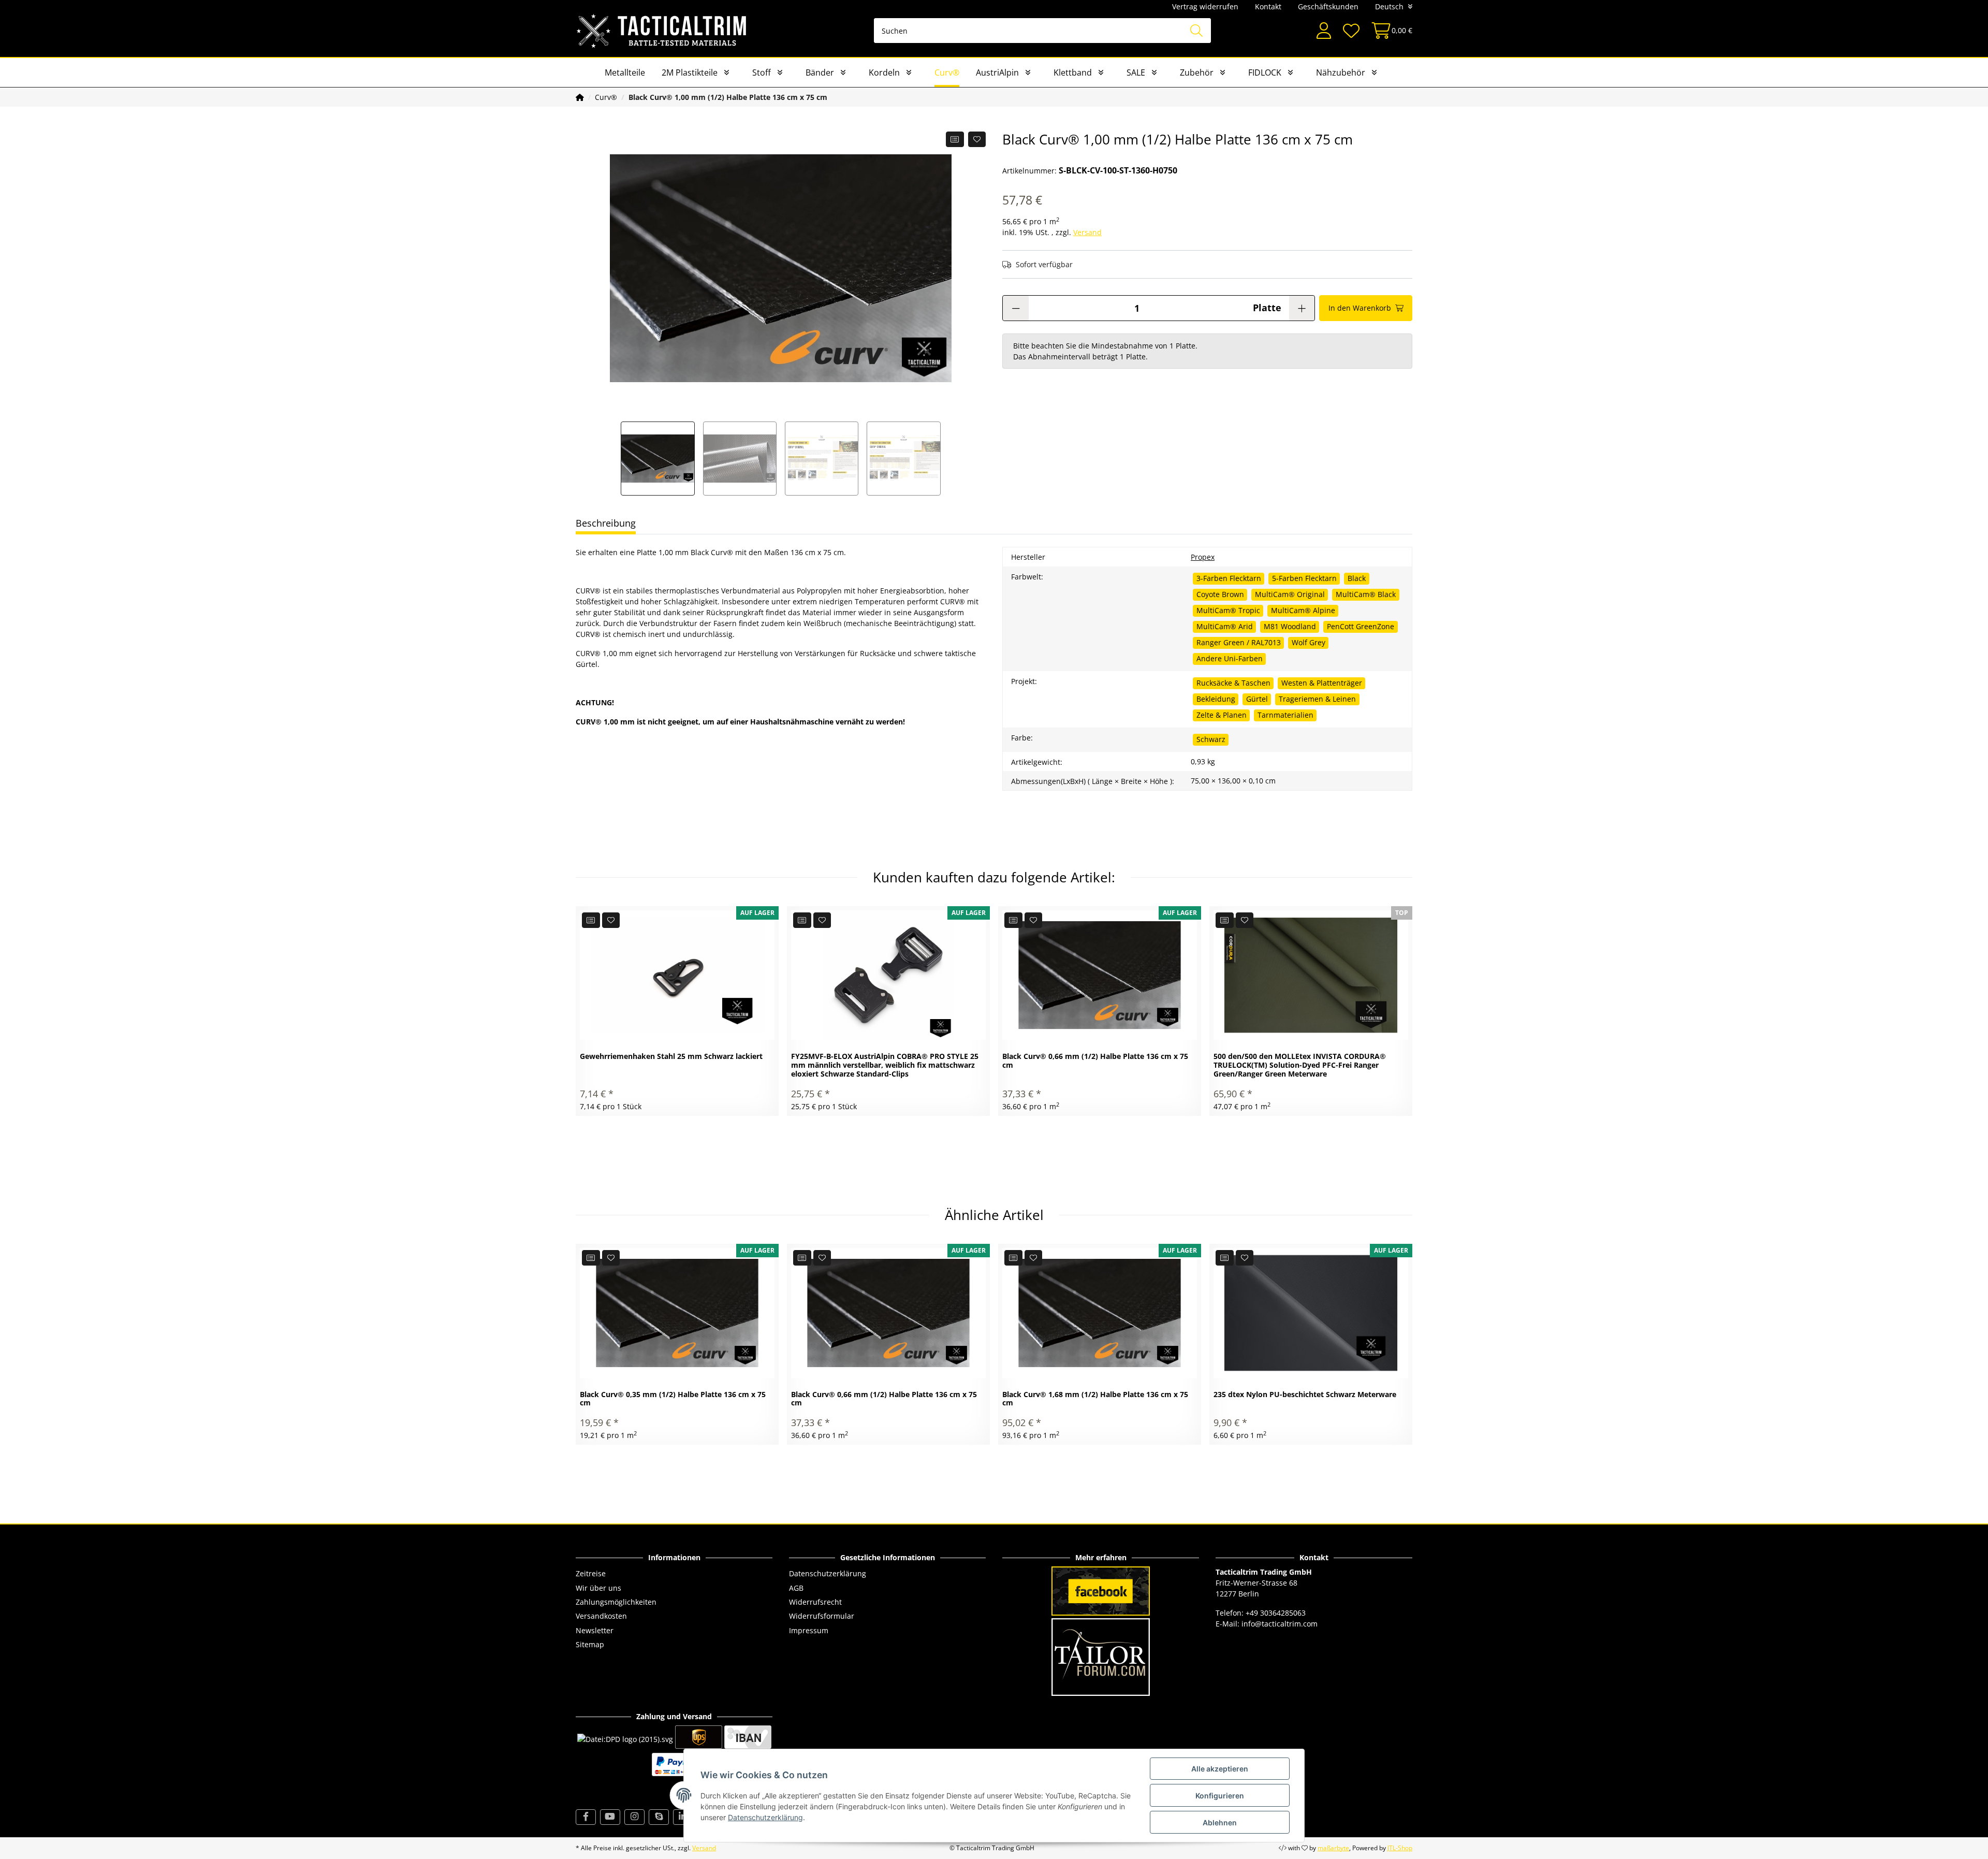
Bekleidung (1216, 699)
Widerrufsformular (822, 1616)
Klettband (1073, 72)
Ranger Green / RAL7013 (1239, 642)
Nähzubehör (1341, 72)
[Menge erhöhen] (1302, 308)
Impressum (809, 1630)
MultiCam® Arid (1225, 626)
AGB (796, 1588)
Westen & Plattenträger (1322, 683)
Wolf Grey (1309, 642)
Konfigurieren (1220, 1796)
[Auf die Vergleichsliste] (955, 139)
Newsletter (595, 1630)
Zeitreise (591, 1573)
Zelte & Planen (1222, 715)
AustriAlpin (997, 72)
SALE (1136, 72)
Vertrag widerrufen (1205, 6)
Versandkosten (601, 1616)
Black (1357, 578)
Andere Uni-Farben (1230, 658)
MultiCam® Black (1366, 594)
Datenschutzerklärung (828, 1573)
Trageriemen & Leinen (1317, 699)
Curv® (947, 72)
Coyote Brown (1220, 594)
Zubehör (1197, 72)
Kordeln (884, 72)
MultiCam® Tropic (1228, 610)
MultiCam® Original (1290, 594)
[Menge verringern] (1016, 308)
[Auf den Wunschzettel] (977, 139)
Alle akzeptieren (1220, 1769)
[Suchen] (1196, 31)
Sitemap (590, 1644)
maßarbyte (1333, 1848)
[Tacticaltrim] (662, 31)
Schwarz (1211, 739)
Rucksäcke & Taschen (1233, 683)
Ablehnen (1220, 1822)
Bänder (820, 72)
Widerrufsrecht (815, 1602)
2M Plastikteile (690, 72)
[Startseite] (580, 97)
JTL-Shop (1400, 1848)
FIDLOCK (1265, 72)
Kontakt (1268, 6)
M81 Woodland (1290, 626)
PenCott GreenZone (1361, 626)
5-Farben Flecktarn (1304, 578)
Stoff (762, 72)
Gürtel (1257, 699)
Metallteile (625, 72)
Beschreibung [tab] (606, 523)
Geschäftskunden (1328, 6)
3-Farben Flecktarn (1229, 578)
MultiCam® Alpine (1303, 610)
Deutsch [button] (1389, 6)
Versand (1087, 232)
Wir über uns (598, 1588)
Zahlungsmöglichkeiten (616, 1602)
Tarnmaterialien (1285, 715)
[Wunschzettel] (1351, 31)
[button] (1324, 31)
